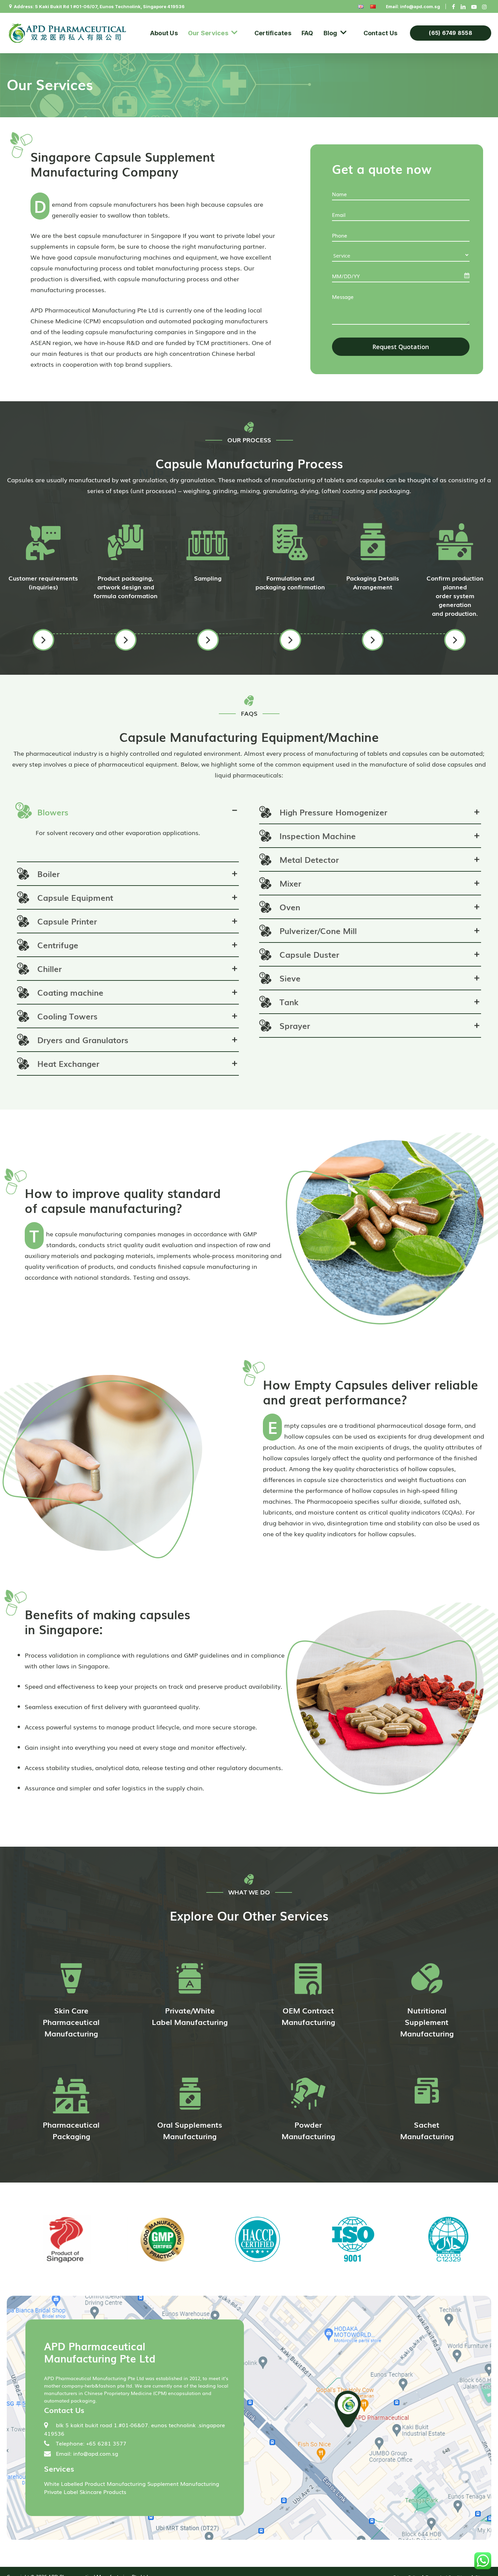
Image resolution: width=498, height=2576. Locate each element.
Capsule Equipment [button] (75, 897)
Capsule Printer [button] (67, 921)
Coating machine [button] (70, 992)
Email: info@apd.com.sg (87, 2453)
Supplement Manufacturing (183, 2483)
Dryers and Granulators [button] (83, 1040)
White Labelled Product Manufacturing (95, 2483)
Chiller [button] (49, 969)
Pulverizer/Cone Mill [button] (318, 931)
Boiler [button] (48, 874)
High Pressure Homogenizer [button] (333, 812)
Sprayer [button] (295, 1026)
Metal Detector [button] (309, 859)
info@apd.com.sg (420, 6)
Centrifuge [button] (58, 945)
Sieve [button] (290, 978)
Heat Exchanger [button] (68, 1063)
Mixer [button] (290, 883)
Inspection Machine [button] (318, 836)
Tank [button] (289, 1002)
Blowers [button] (53, 812)
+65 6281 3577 (106, 2443)
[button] (43, 640)
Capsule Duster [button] (309, 954)
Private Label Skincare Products (85, 2492)
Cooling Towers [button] (67, 1016)
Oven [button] (290, 907)
